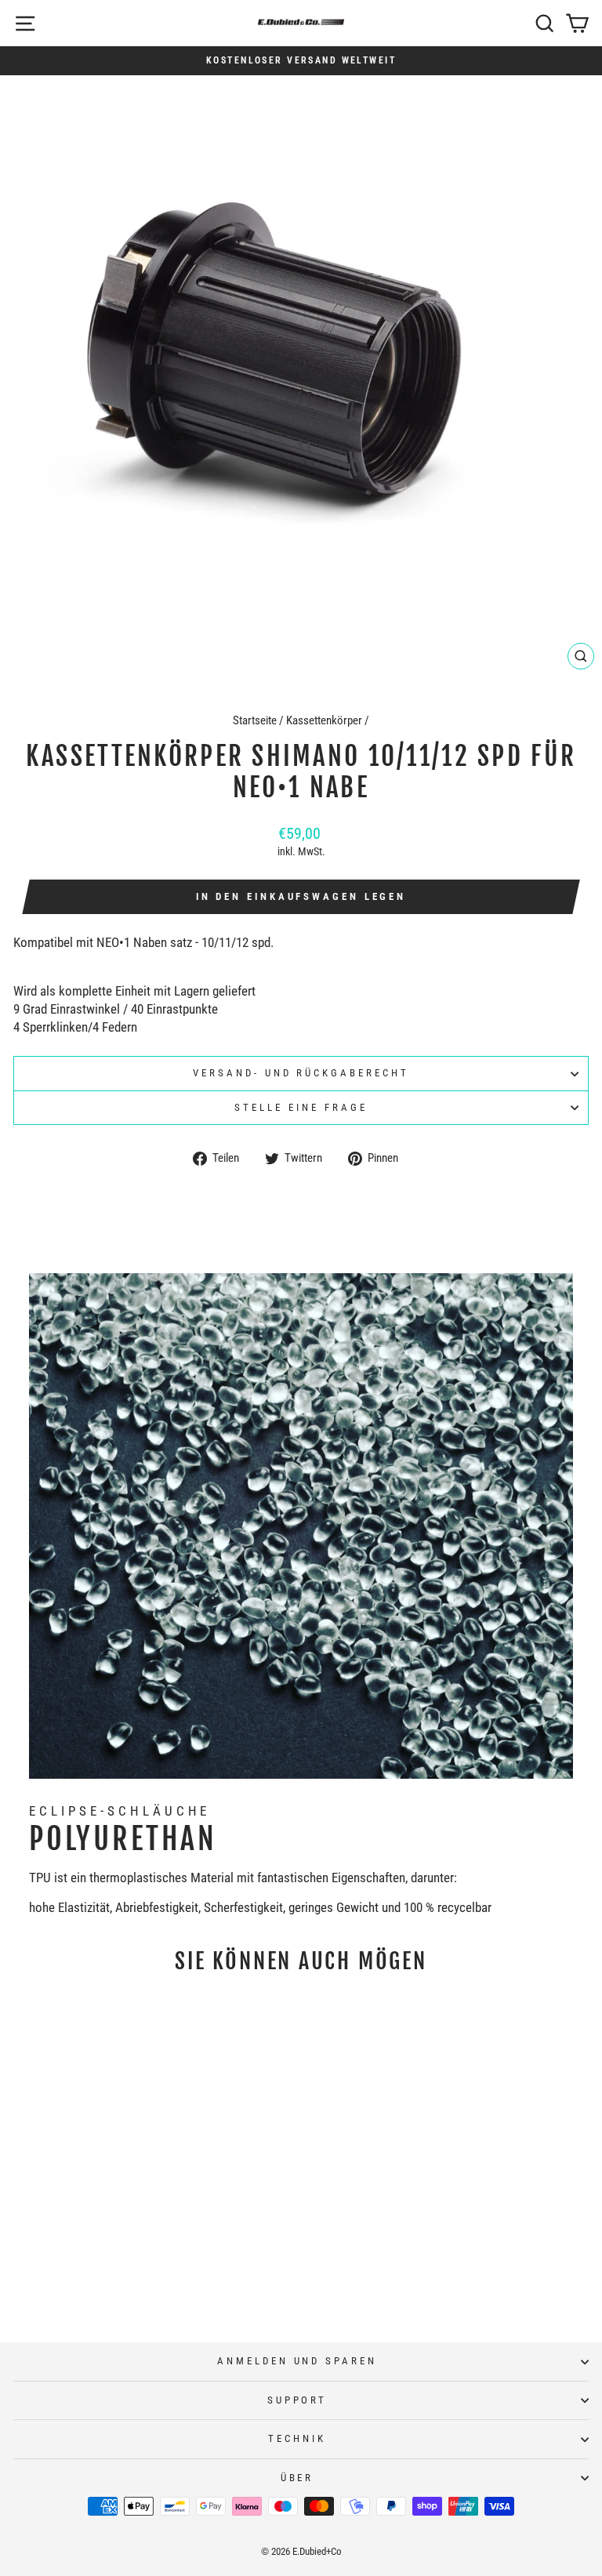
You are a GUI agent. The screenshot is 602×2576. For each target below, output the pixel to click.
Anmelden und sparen (297, 2361)
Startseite (255, 720)
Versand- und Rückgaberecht (301, 1073)
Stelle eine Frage (301, 1107)
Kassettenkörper (324, 720)
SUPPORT (297, 2400)
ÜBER (297, 2478)
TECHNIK (297, 2438)
